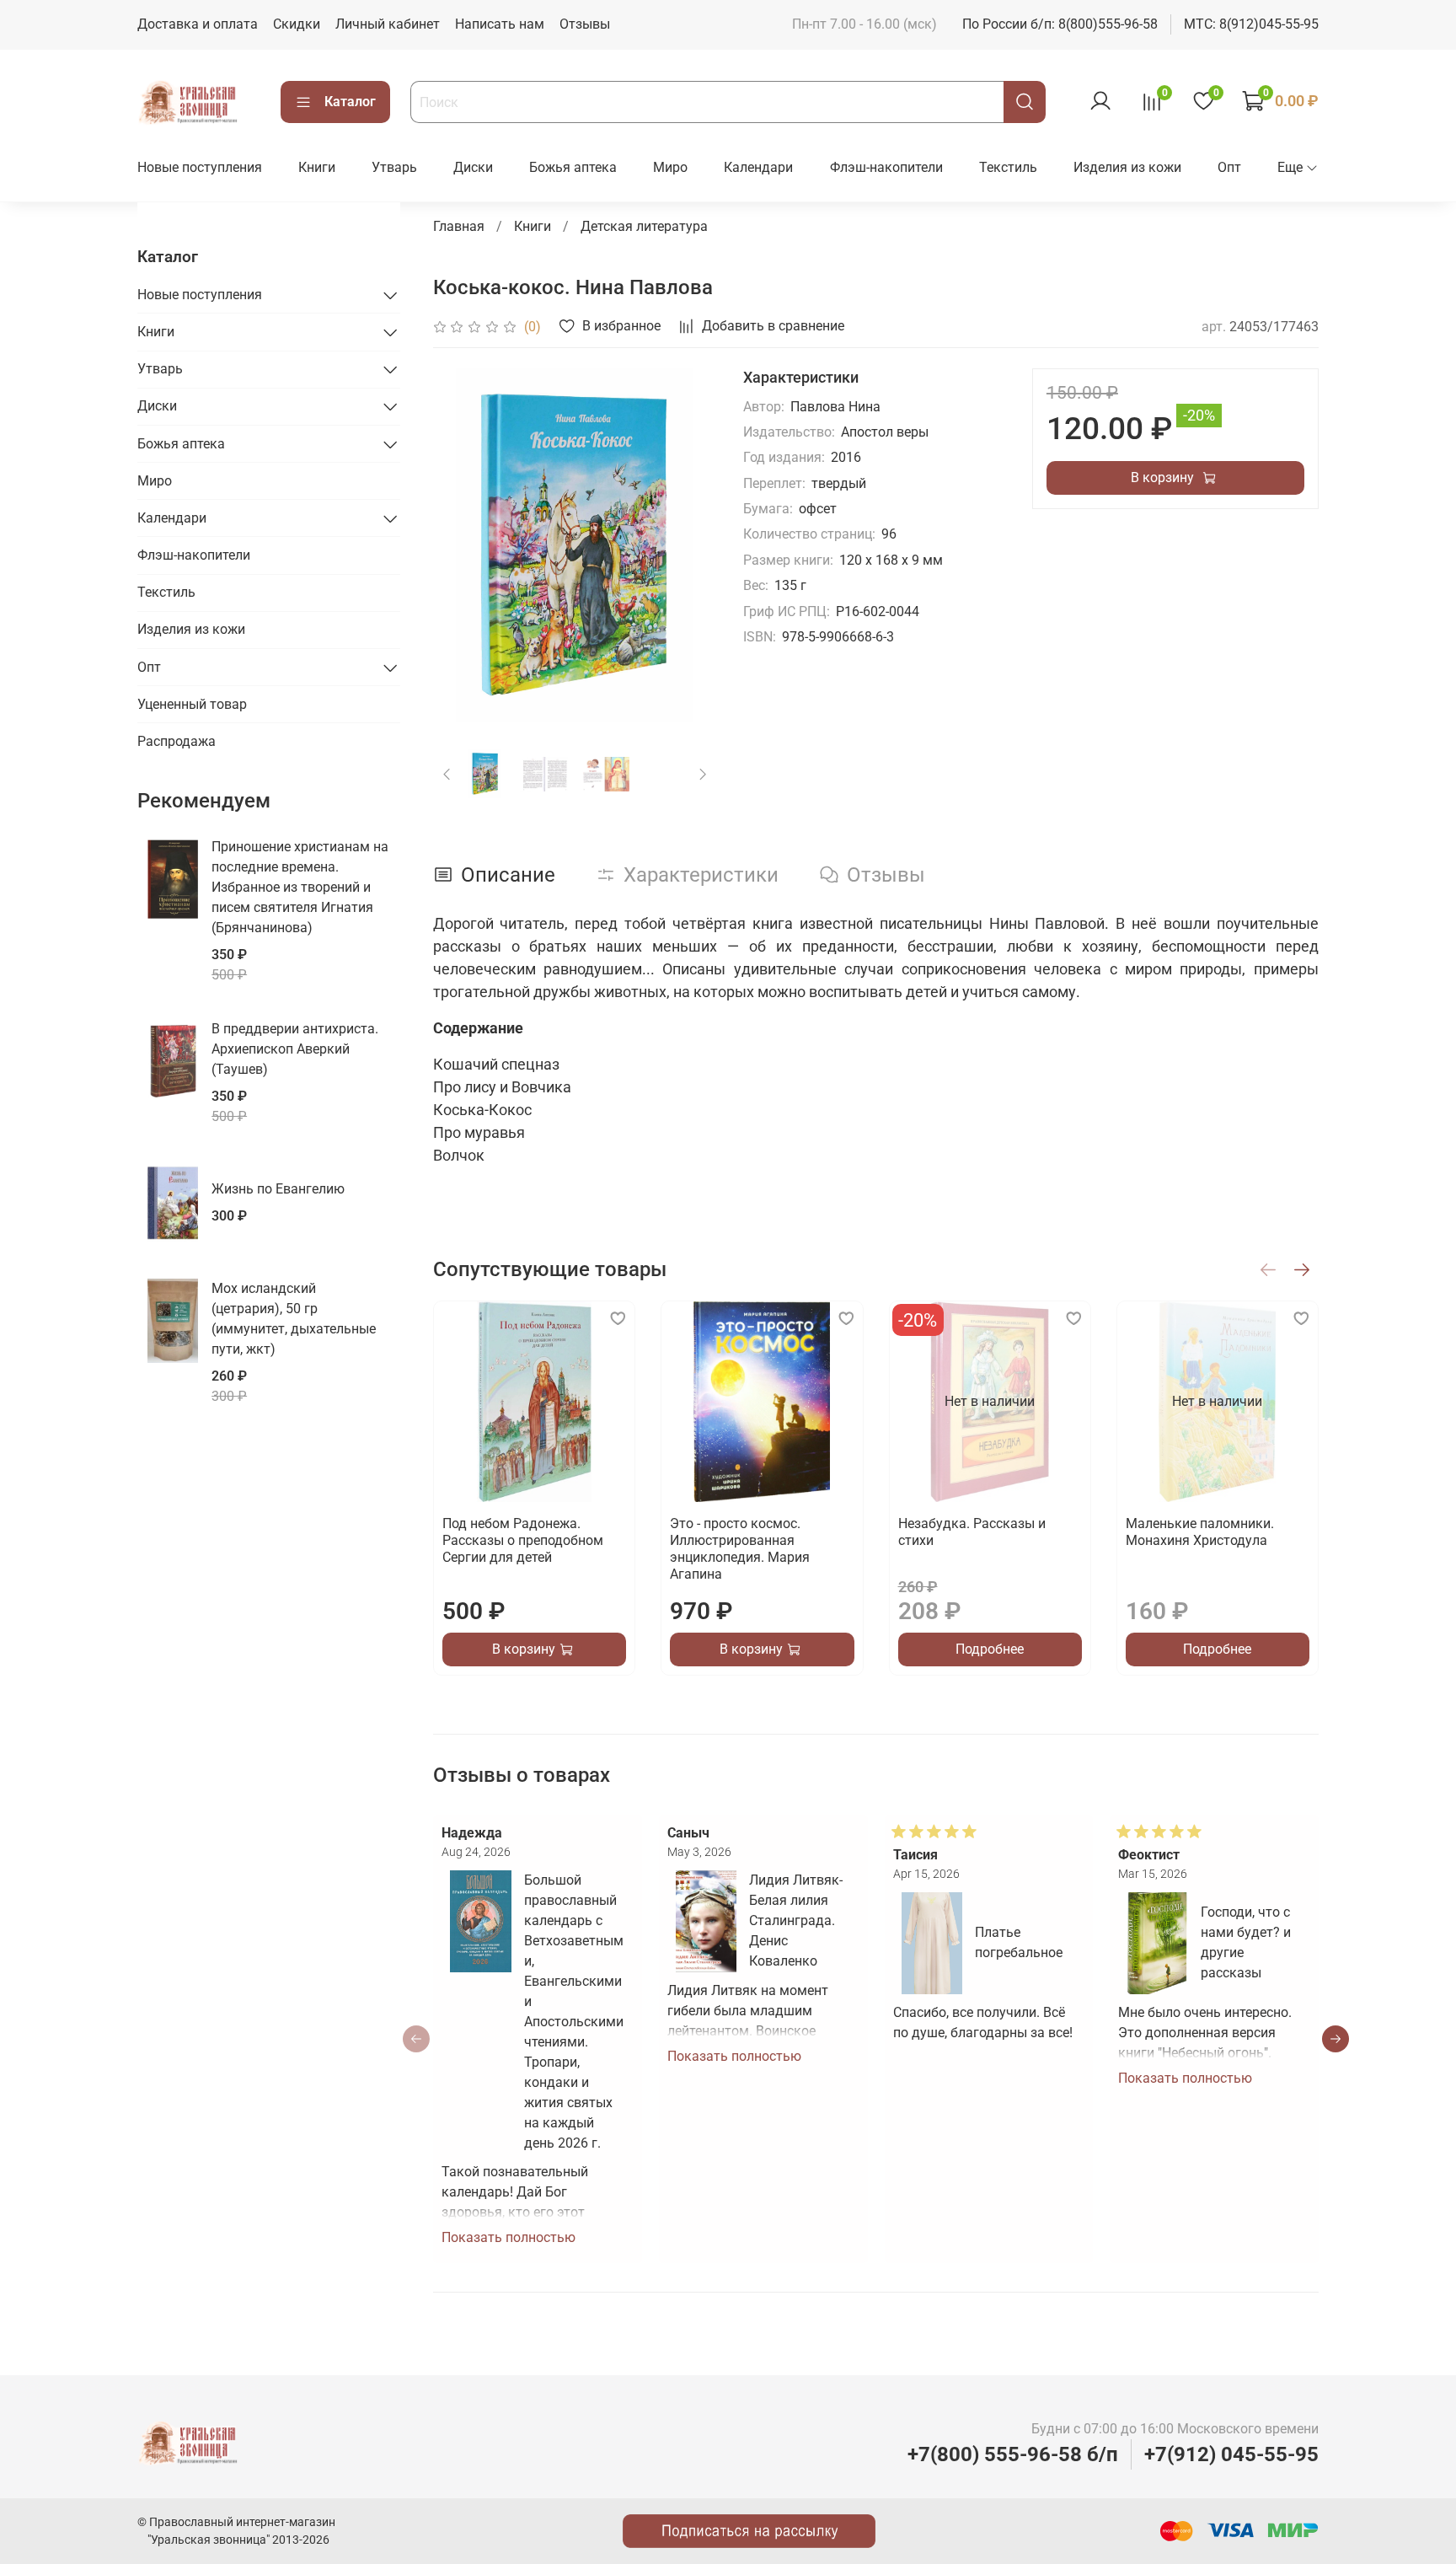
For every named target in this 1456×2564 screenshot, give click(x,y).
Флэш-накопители (886, 167)
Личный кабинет (388, 24)
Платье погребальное (1019, 1942)
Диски (473, 167)
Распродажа (177, 741)
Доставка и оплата (198, 24)
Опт (1229, 167)
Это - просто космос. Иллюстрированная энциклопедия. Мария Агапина (740, 1549)
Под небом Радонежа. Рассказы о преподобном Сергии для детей (523, 1540)
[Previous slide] (460, 545)
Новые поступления (200, 167)
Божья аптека (573, 167)
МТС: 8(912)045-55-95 (1251, 24)
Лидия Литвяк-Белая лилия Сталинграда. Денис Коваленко (796, 1920)
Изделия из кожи (1127, 167)
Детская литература (644, 226)
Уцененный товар (192, 704)
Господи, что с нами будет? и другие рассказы (1246, 1942)
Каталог (350, 102)
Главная (459, 226)
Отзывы (585, 24)
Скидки (297, 24)
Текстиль (1008, 167)
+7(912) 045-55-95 (1231, 2454)
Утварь (394, 167)
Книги (317, 167)
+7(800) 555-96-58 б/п (1013, 2454)
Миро (670, 167)
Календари (758, 167)
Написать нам (500, 24)
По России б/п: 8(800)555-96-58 (1060, 24)
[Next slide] (689, 545)
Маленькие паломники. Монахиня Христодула (1199, 1532)
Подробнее (990, 1649)
